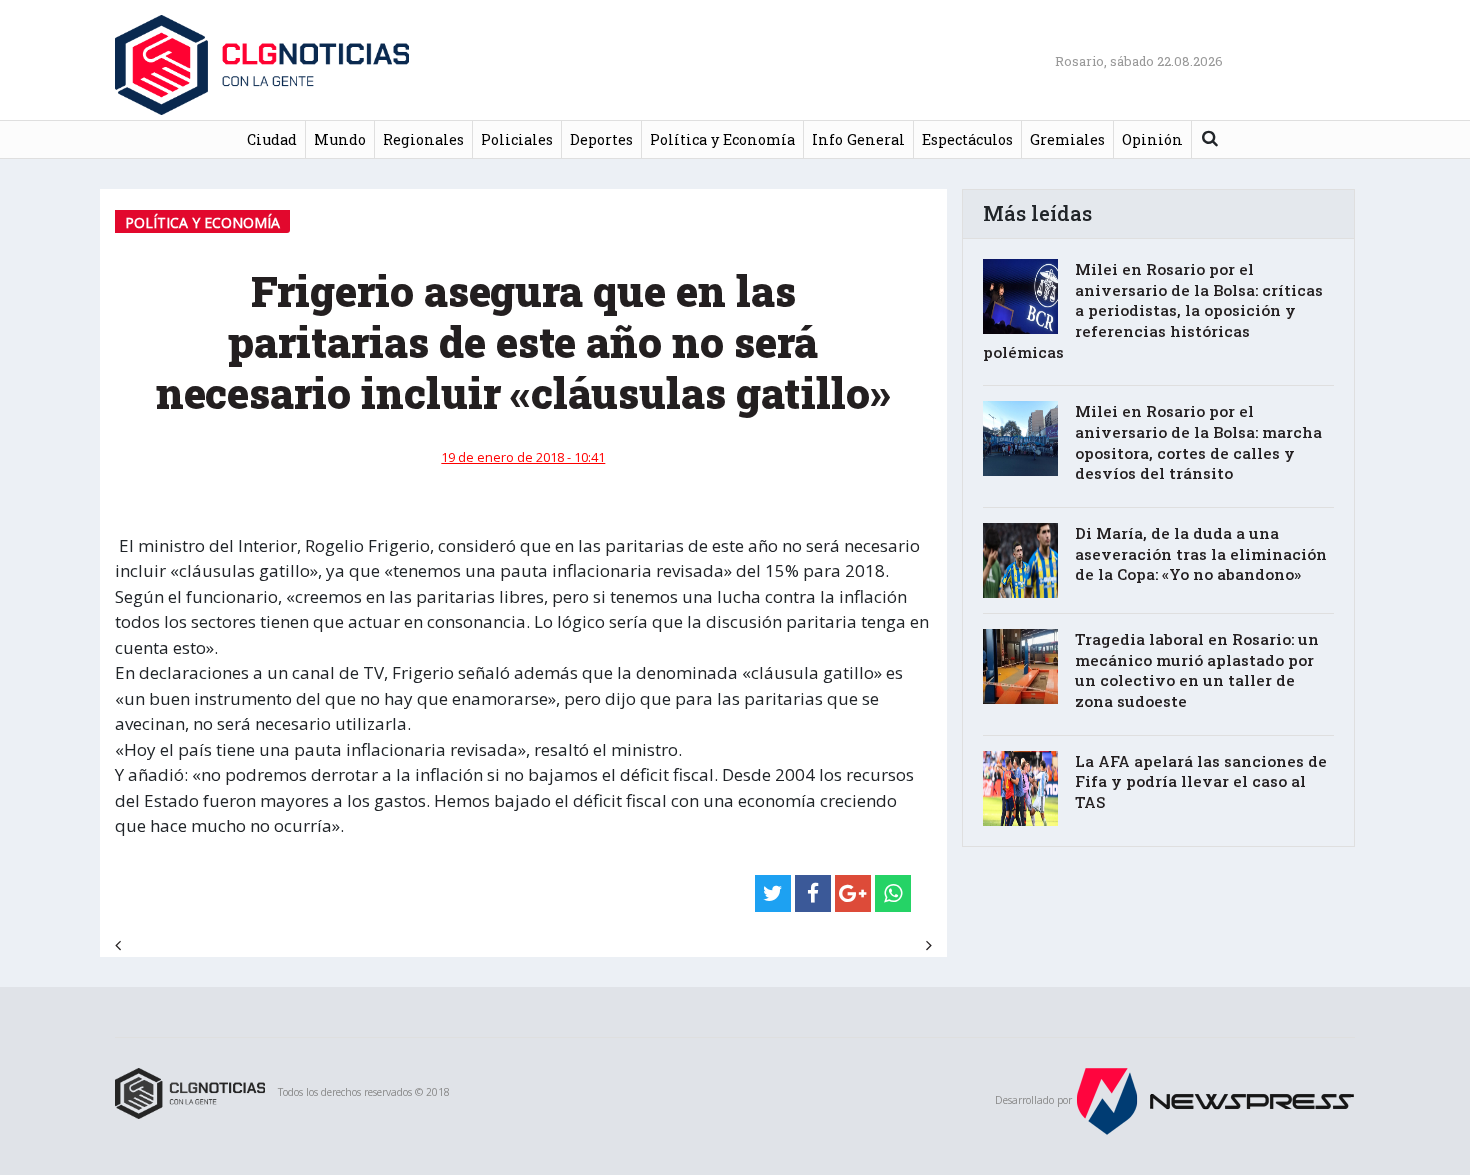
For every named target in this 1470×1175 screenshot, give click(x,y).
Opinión (1152, 139)
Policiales (517, 139)
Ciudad (272, 139)
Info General (858, 139)
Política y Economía (722, 139)
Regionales (423, 139)
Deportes (601, 139)
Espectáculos (967, 139)
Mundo (340, 139)
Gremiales (1067, 139)
